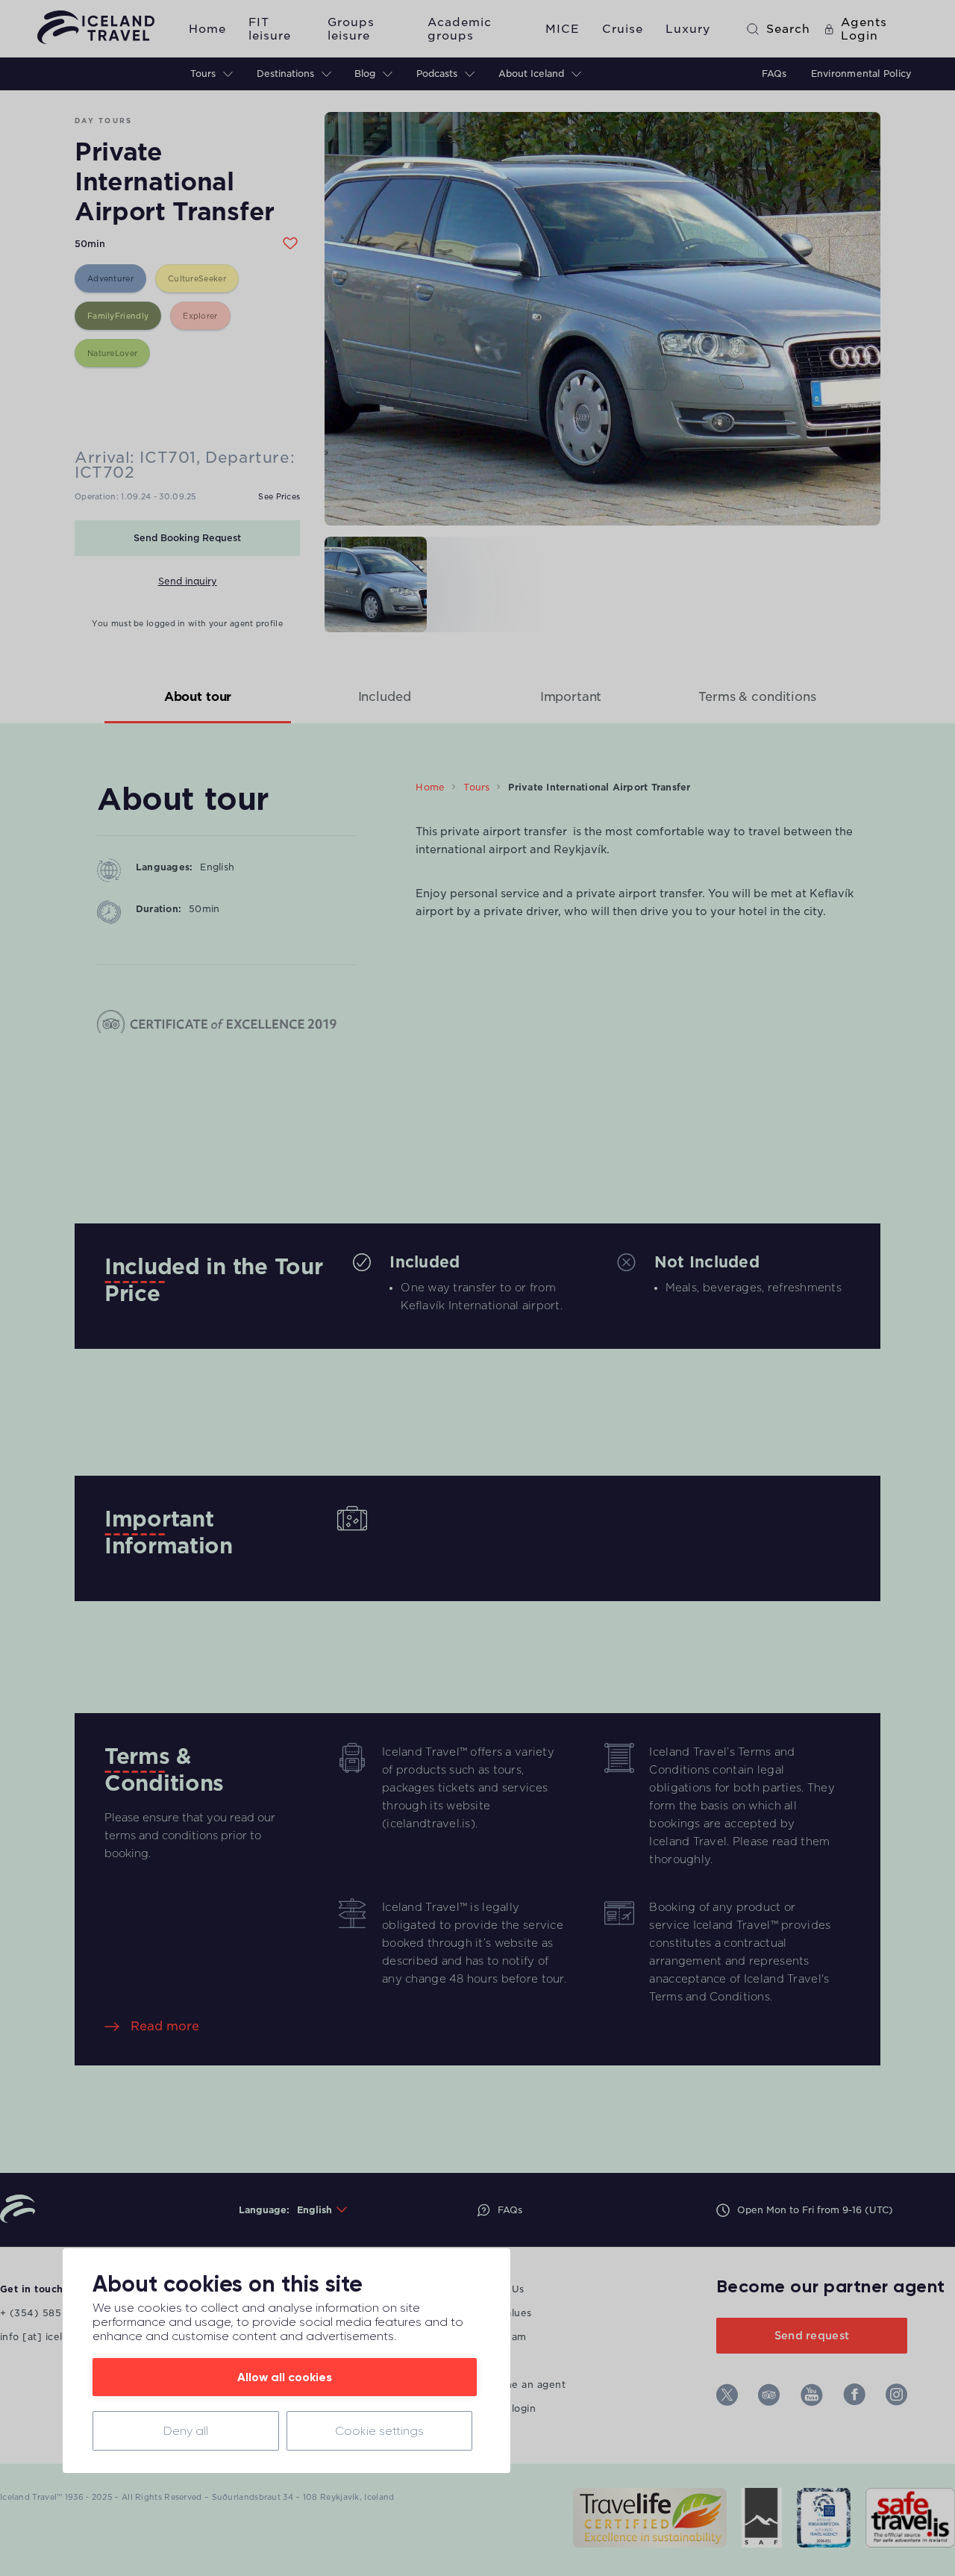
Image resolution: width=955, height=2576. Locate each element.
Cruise (623, 29)
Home (207, 29)
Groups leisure (351, 29)
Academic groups (460, 29)
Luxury (688, 29)
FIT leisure (270, 29)
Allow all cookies (285, 2377)
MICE (563, 29)
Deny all (186, 2431)
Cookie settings (379, 2431)
